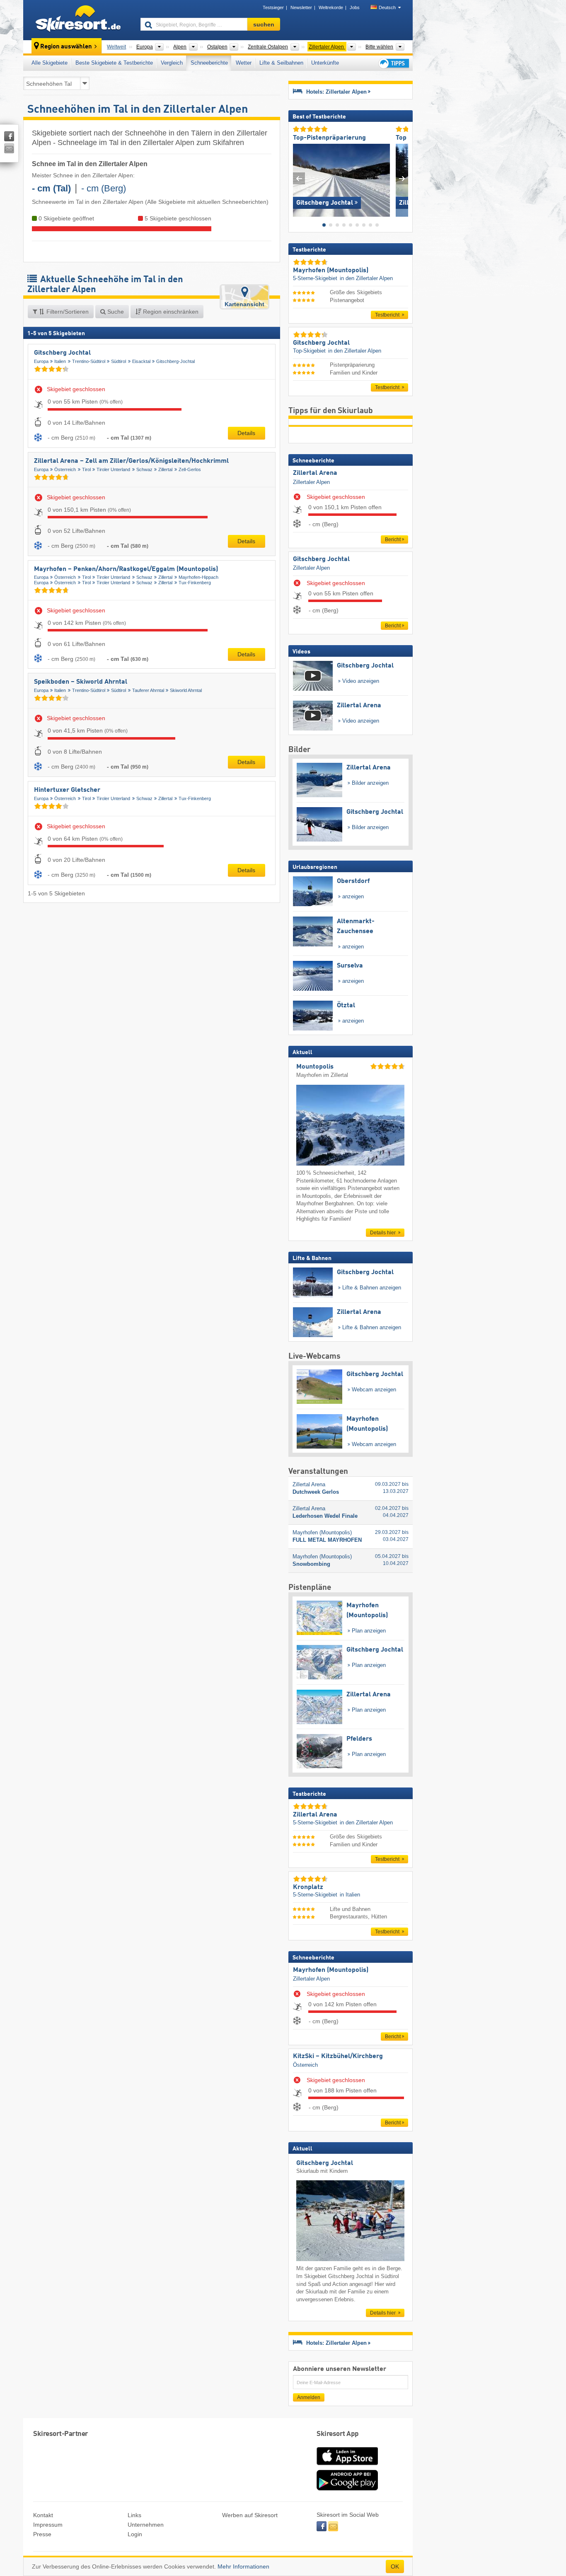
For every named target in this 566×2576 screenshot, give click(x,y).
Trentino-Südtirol (89, 361)
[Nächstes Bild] (402, 178)
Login (135, 2534)
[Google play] (347, 2489)
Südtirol (119, 361)
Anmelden (309, 2397)
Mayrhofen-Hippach (198, 577)
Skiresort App (338, 2434)
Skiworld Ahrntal (186, 690)
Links (134, 2515)
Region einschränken (170, 312)
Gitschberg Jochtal (62, 353)
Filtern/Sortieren (67, 312)
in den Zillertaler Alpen (366, 278)
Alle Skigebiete (50, 63)
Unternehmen (146, 2525)
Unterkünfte (325, 63)
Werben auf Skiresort (250, 2515)
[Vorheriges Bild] (299, 178)
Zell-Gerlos (190, 469)
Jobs (355, 7)
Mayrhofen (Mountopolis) (331, 1970)
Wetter (244, 63)
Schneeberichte (209, 63)
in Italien (350, 1895)
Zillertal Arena (315, 473)
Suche (115, 312)
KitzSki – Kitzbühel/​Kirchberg (338, 2056)
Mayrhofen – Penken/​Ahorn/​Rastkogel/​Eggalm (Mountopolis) (126, 569)
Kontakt (43, 2515)
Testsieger (273, 7)
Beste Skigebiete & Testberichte (114, 63)
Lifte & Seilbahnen (281, 63)
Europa (41, 361)
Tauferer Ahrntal (148, 690)
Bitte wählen (379, 47)
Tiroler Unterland (113, 469)
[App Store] (347, 2466)
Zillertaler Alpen (311, 482)
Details (246, 433)
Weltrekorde (331, 7)
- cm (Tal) (51, 188)
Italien (60, 361)
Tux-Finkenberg (195, 583)
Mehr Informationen (243, 2566)
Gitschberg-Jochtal (175, 361)
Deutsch (387, 7)
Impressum (48, 2525)
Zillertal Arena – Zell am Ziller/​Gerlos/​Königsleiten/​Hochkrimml (131, 461)
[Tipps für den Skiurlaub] (393, 63)
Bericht (393, 539)
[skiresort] (78, 20)
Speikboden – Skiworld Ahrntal (81, 682)
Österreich (65, 469)
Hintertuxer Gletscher (67, 790)
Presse (42, 2534)
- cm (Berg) (104, 188)
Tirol (86, 469)
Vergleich (172, 63)
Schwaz (144, 469)
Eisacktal (141, 361)
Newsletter (301, 7)
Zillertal (165, 469)
